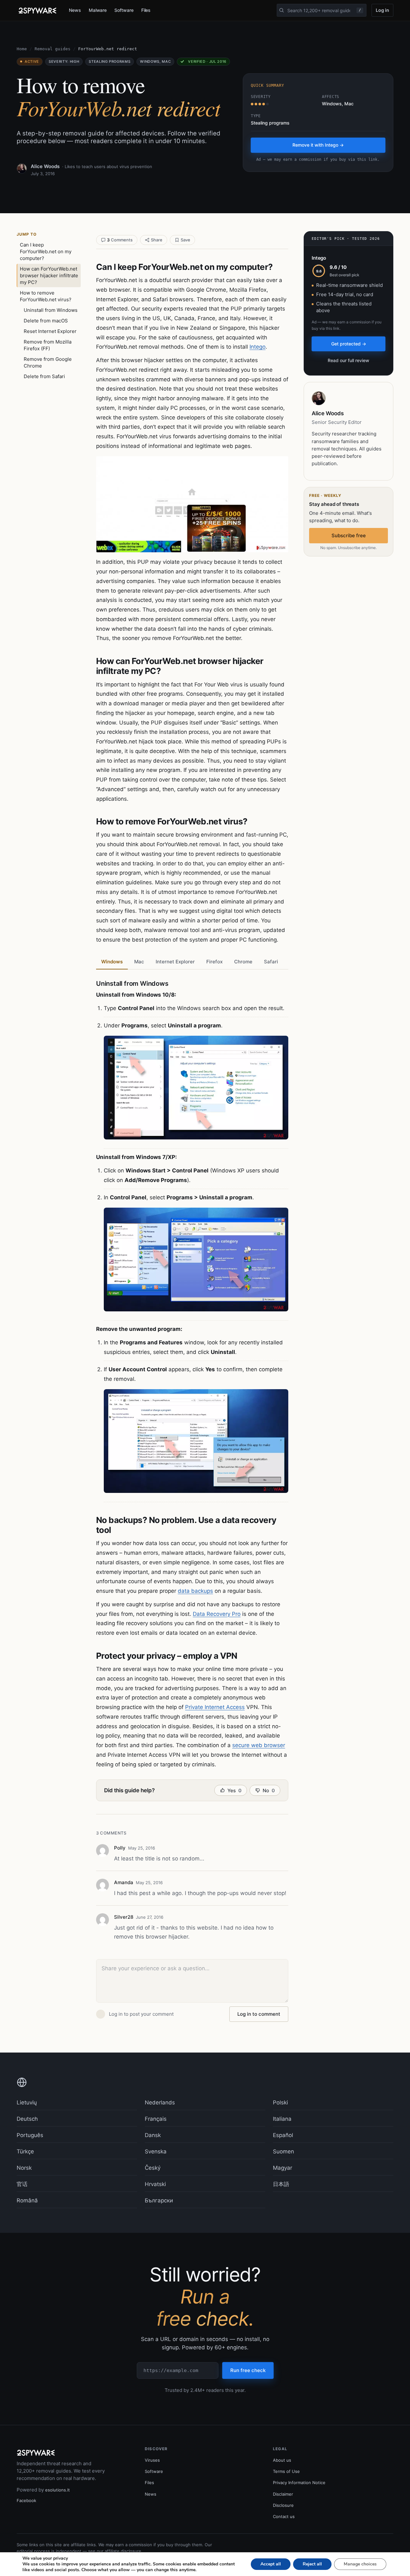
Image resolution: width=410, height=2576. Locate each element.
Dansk (153, 2135)
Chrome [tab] (243, 962)
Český (153, 2168)
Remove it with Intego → (318, 145)
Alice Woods (45, 166)
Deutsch (27, 2119)
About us (282, 2460)
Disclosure (283, 2505)
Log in (382, 10)
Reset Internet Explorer (50, 331)
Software (124, 10)
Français (156, 2119)
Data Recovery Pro (217, 1614)
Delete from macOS (46, 321)
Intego (258, 347)
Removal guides (53, 49)
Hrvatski (155, 2184)
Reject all (312, 2564)
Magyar (283, 2168)
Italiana (282, 2119)
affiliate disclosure (123, 2551)
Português (30, 2135)
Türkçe (25, 2151)
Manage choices (360, 2564)
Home (22, 49)
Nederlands (160, 2102)
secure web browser (259, 1745)
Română (27, 2200)
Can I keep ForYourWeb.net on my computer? (46, 251)
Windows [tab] (112, 962)
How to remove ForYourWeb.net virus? (46, 296)
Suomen (283, 2151)
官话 (22, 2184)
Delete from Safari (44, 376)
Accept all (271, 2564)
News (75, 10)
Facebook (26, 2500)
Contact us (284, 2516)
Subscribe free (349, 535)
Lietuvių (27, 2102)
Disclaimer (283, 2494)
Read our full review (348, 360)
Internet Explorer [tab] (175, 962)
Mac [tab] (139, 962)
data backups (195, 1591)
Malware (98, 10)
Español (283, 2135)
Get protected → (349, 344)
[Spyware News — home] (37, 11)
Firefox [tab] (214, 962)
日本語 (281, 2184)
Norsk (24, 2168)
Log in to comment (259, 2014)
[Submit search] (282, 10)
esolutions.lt (57, 2490)
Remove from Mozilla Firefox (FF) (48, 345)
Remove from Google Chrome (48, 362)
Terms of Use (286, 2471)
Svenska (156, 2151)
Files (146, 10)
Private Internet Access (215, 1707)
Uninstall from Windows (51, 310)
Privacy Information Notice (299, 2483)
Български (159, 2200)
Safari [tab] (271, 962)
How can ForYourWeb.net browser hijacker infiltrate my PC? (49, 275)
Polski (280, 2102)
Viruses (152, 2460)
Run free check (248, 2370)
